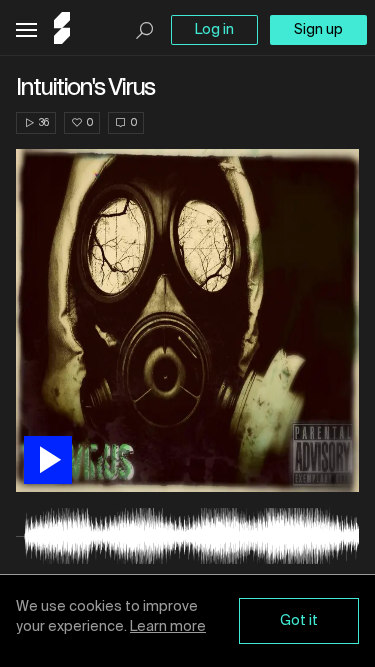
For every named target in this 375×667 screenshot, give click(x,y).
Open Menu (26, 30)
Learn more (168, 627)
